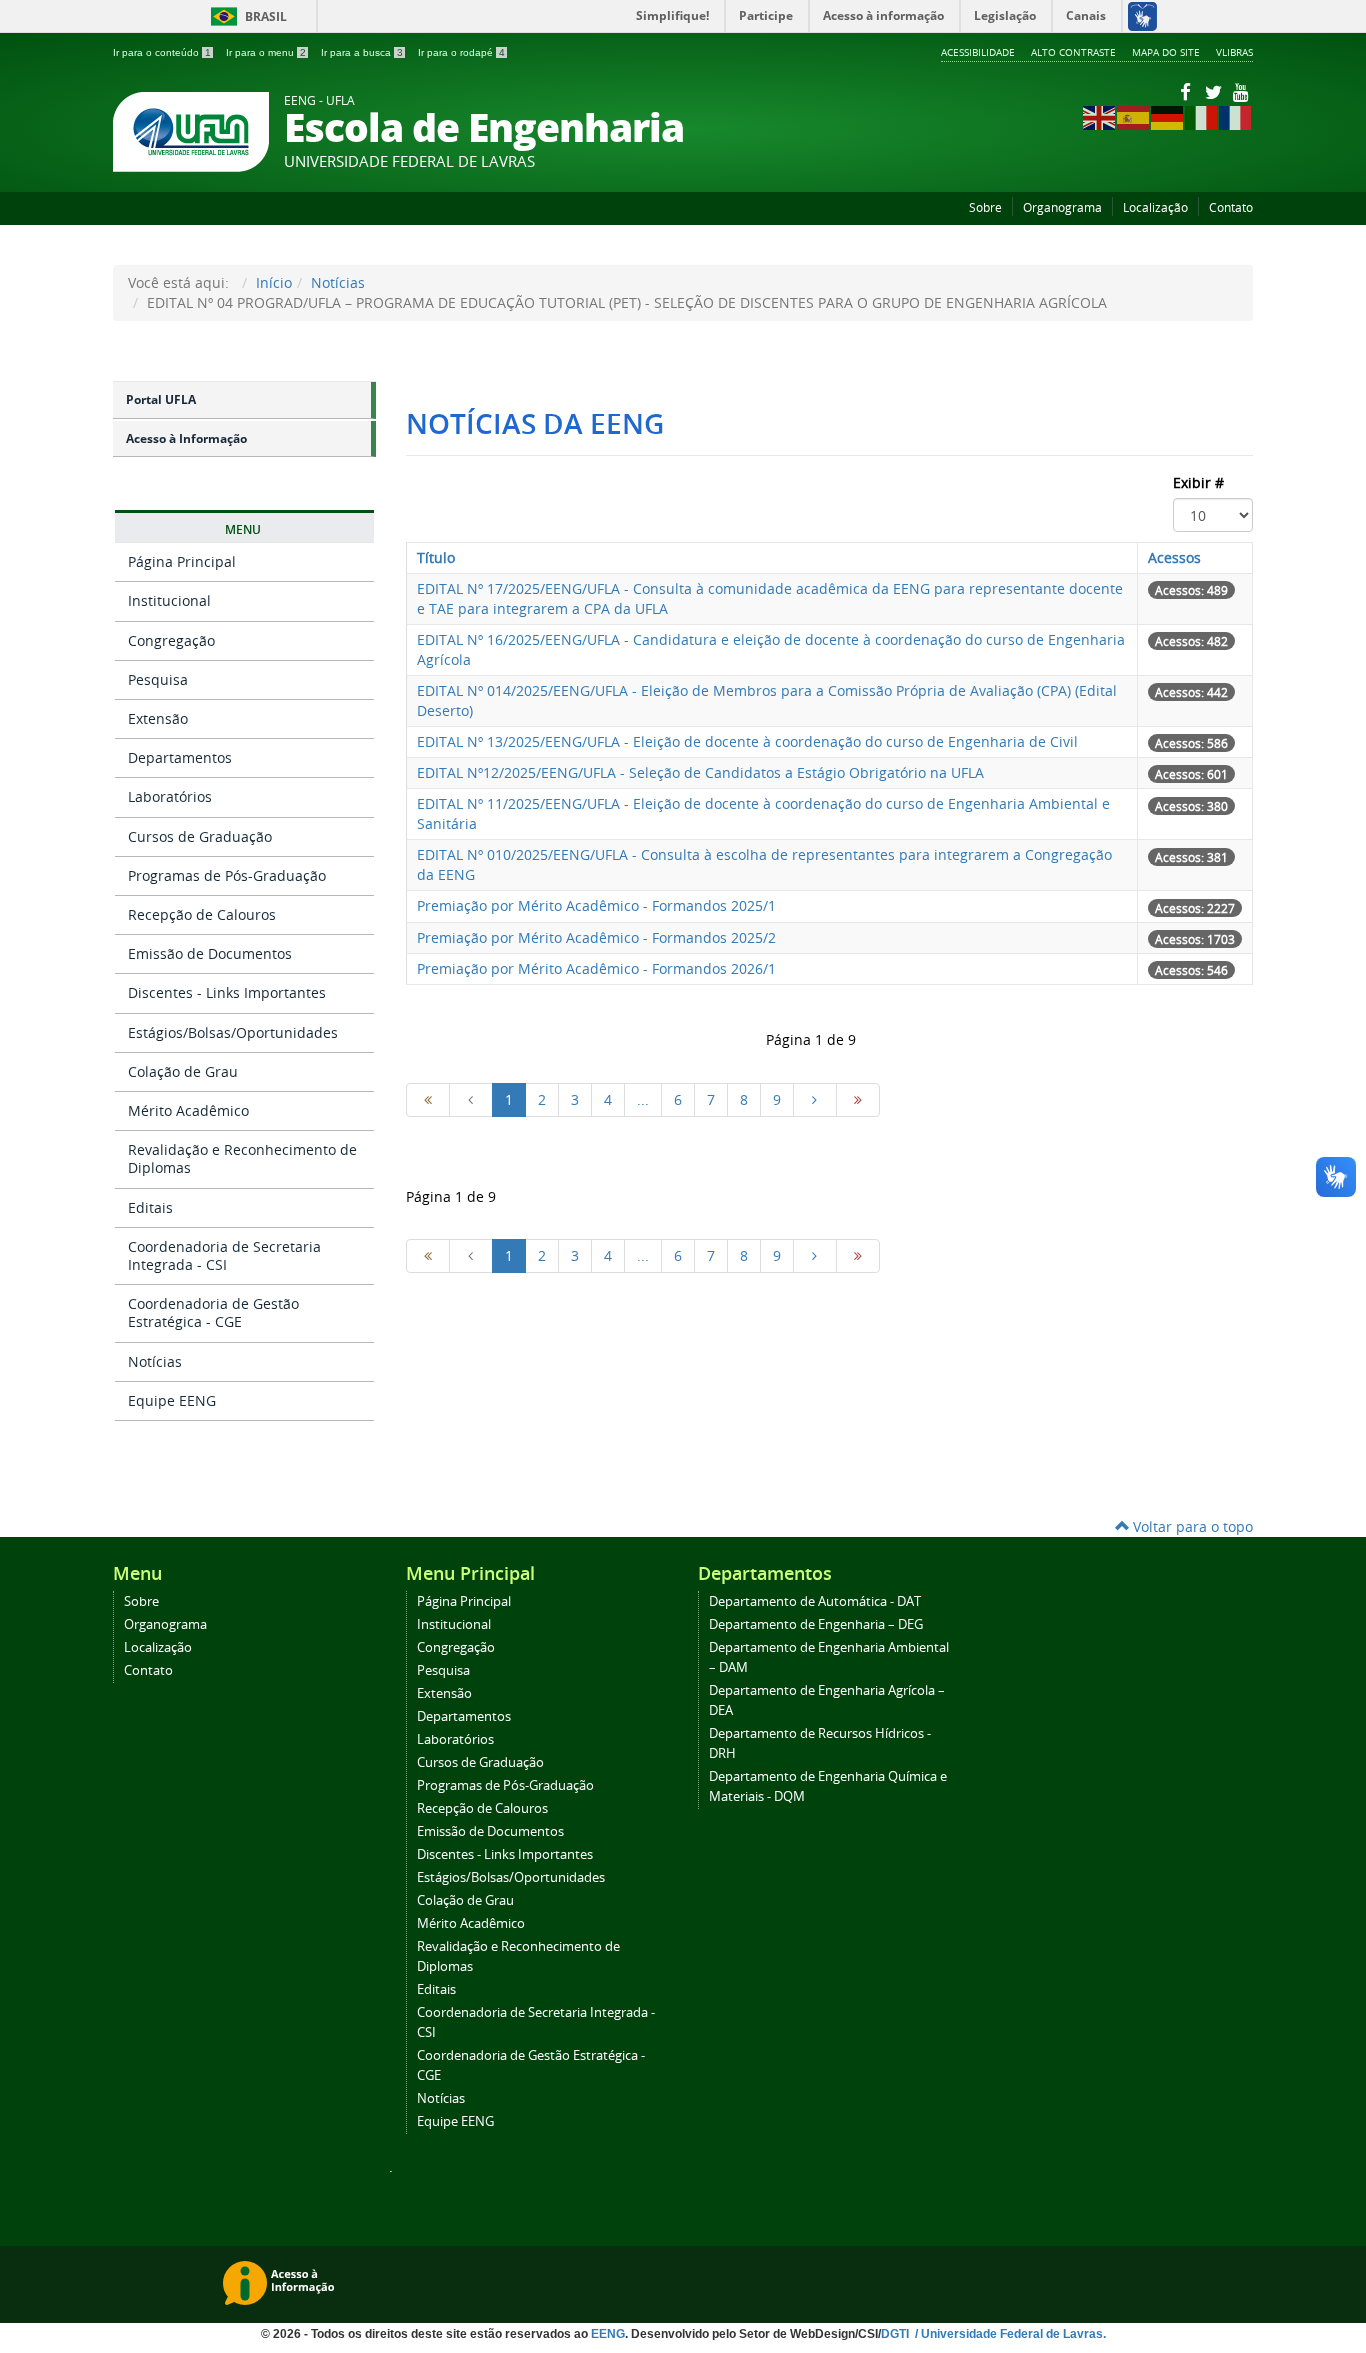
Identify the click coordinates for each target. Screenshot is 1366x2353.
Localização (1155, 207)
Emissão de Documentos (210, 953)
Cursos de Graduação (200, 836)
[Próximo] (815, 1100)
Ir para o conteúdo (162, 52)
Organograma (1062, 207)
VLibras (1234, 52)
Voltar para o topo (1191, 1526)
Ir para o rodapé (461, 52)
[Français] (1236, 116)
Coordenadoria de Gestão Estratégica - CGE (213, 1312)
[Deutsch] (1168, 116)
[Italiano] (1202, 116)
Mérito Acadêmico (188, 1110)
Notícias (338, 282)
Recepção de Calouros (202, 914)
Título (436, 557)
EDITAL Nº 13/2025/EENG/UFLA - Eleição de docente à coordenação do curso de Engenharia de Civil (747, 741)
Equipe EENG (172, 1400)
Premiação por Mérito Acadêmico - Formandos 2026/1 (596, 968)
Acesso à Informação (186, 438)
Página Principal (182, 561)
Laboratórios (170, 796)
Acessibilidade (978, 52)
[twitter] (1215, 91)
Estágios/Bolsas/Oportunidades (233, 1032)
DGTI (896, 2334)
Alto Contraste (1073, 52)
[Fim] (858, 1100)
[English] (1100, 116)
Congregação (171, 640)
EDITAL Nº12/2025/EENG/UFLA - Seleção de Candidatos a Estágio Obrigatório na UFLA (700, 772)
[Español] (1134, 116)
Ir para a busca (362, 52)
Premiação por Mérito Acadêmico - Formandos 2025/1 (596, 905)
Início (274, 282)
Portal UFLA (161, 399)
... (643, 1099)
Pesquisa (158, 679)
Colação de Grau (183, 1071)
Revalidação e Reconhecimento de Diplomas (242, 1158)
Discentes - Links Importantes (227, 992)
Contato (1231, 207)
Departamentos (180, 757)
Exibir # (1198, 482)
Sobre (985, 207)
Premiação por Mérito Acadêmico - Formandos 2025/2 (596, 937)
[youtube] (1241, 91)
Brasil (245, 16)
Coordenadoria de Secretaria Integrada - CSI (224, 1255)
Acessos (1174, 557)
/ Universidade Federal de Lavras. (1009, 2334)
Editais (150, 1207)
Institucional (169, 600)
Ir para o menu (266, 52)
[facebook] (1187, 91)
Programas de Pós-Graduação (227, 875)
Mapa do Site (1166, 52)
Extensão (158, 718)
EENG (608, 2334)
